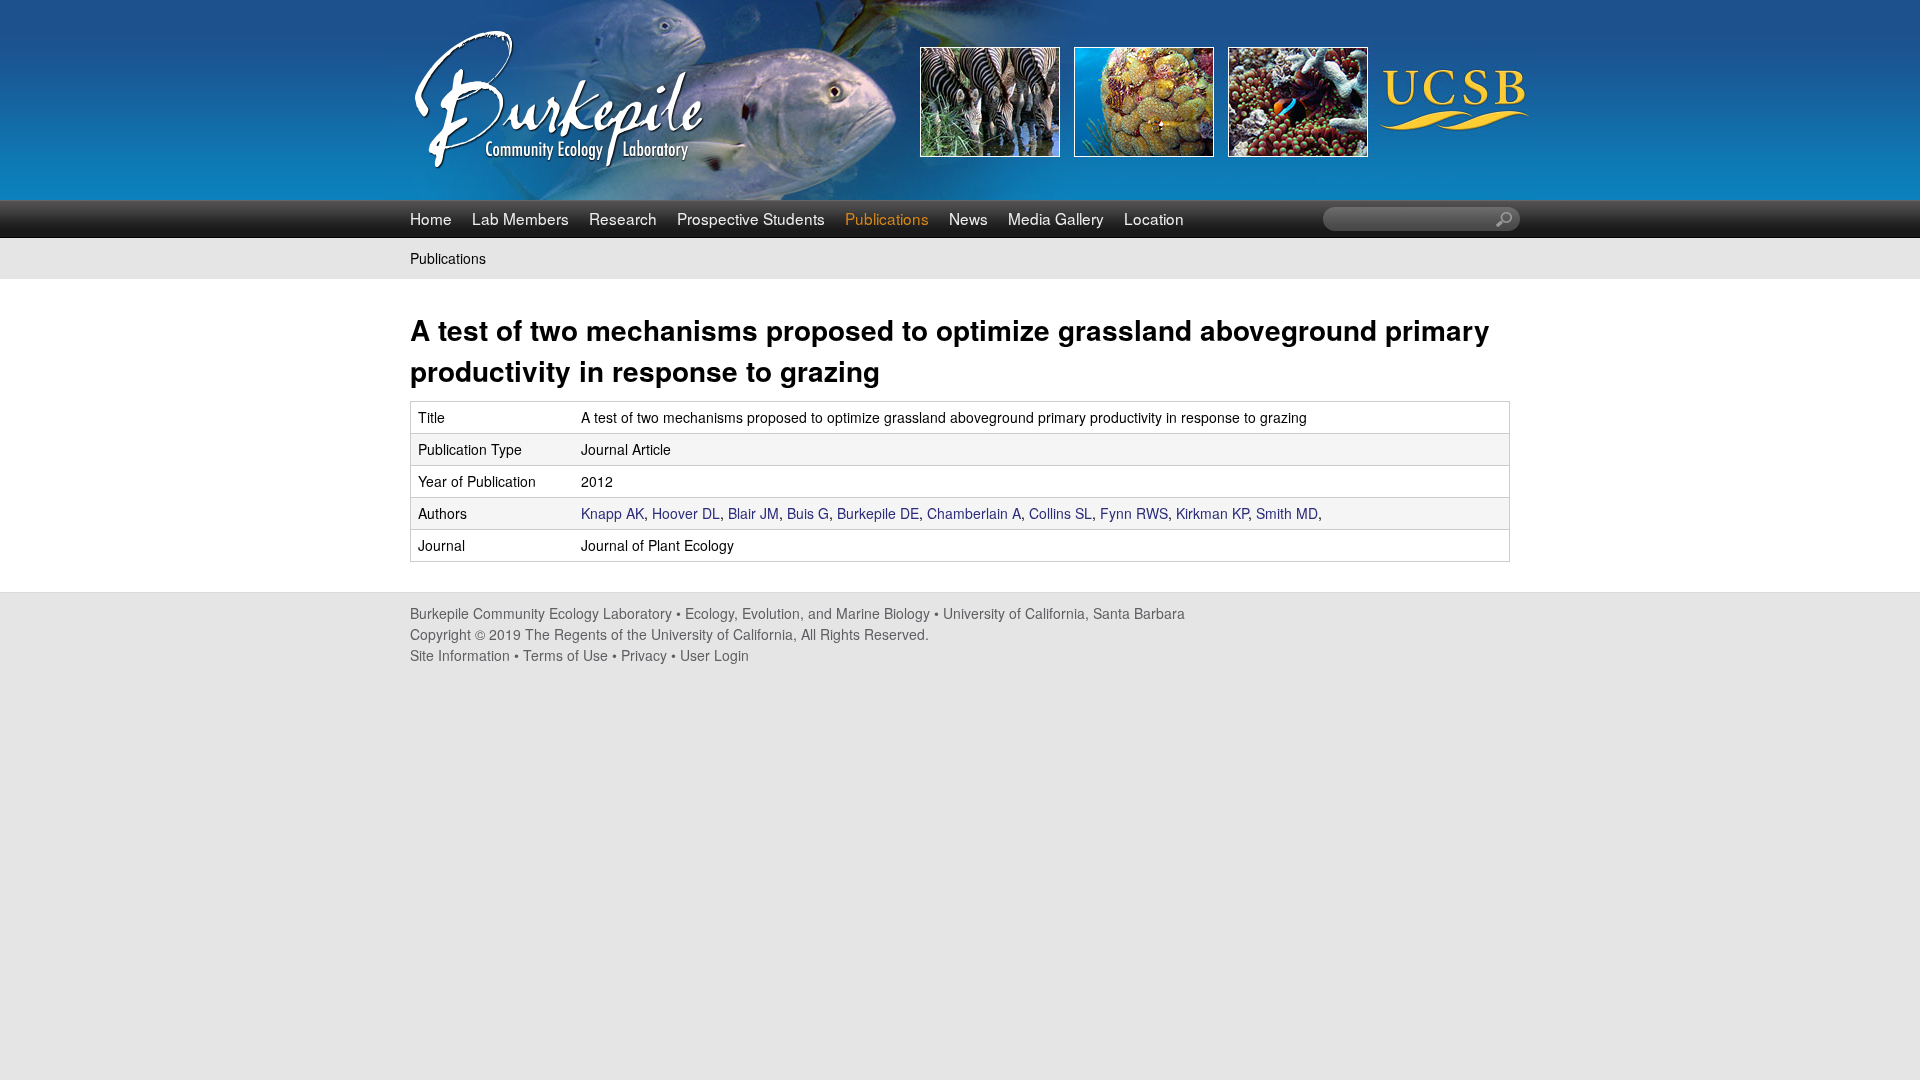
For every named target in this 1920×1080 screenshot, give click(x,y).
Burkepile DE (878, 513)
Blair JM (753, 513)
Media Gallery (1056, 218)
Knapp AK (612, 513)
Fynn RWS (1134, 513)
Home (431, 218)
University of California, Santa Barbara (1064, 613)
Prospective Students (751, 218)
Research (623, 218)
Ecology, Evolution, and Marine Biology (807, 613)
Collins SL (1060, 513)
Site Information (460, 655)
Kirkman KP (1212, 513)
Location (1154, 218)
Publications (887, 218)
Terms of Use (565, 655)
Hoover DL (686, 513)
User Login (714, 655)
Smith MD (1287, 513)
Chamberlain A (974, 513)
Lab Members (520, 218)
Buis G (808, 513)
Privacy (644, 655)
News (968, 218)
